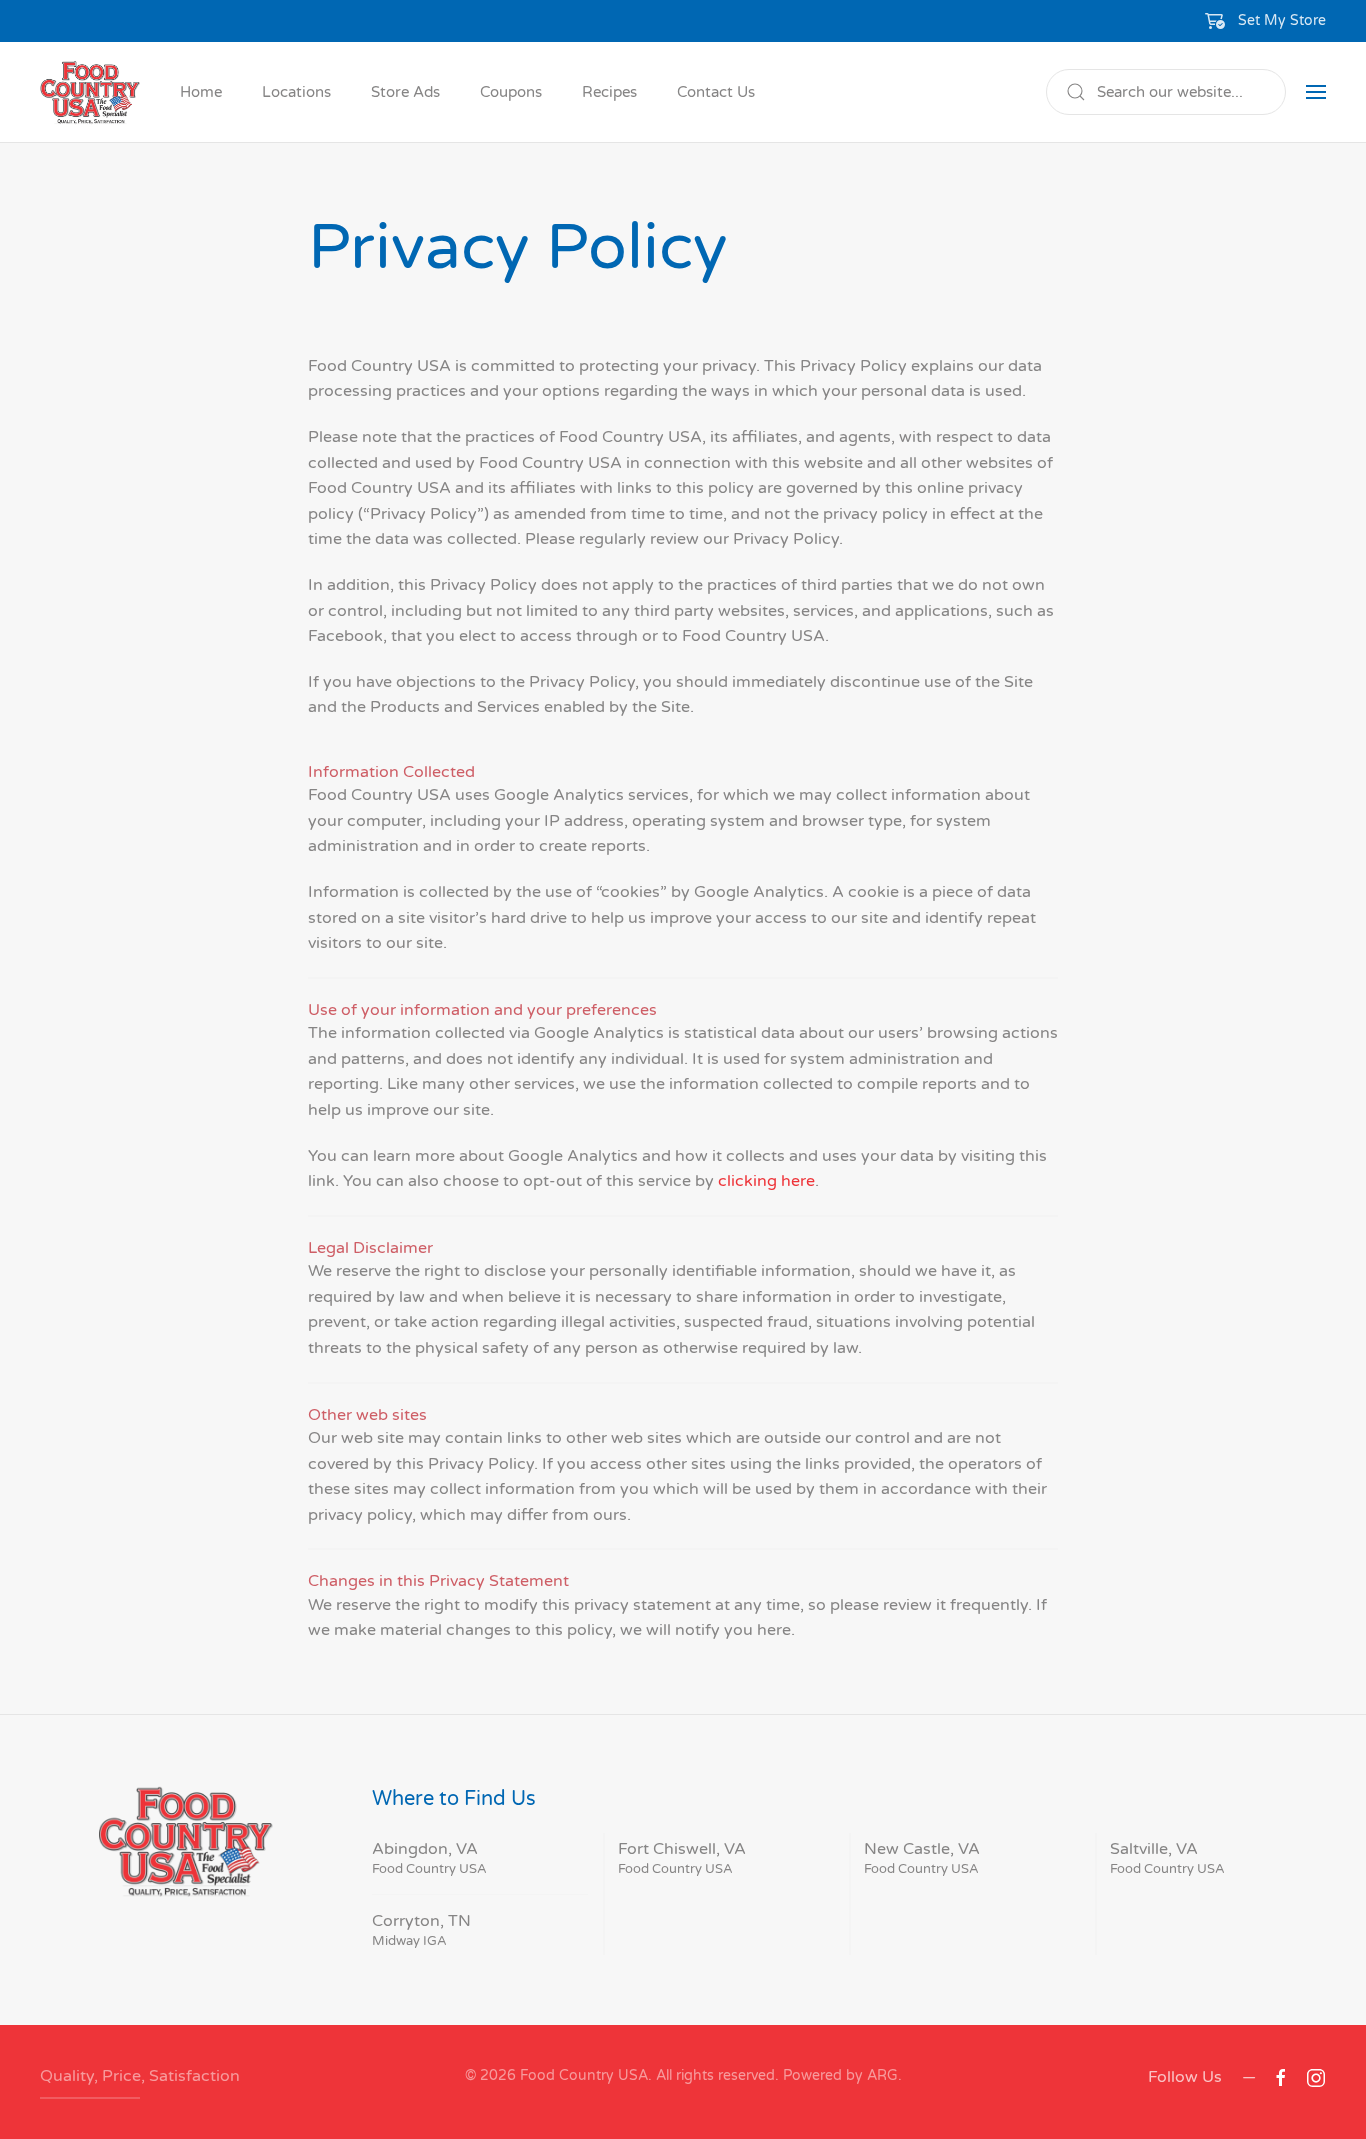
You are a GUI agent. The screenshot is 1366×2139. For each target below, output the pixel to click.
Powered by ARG (838, 2075)
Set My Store (1282, 20)
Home (201, 92)
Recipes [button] (609, 92)
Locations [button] (296, 92)
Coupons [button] (511, 92)
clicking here (766, 1181)
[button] (1266, 21)
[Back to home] (90, 92)
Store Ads (405, 92)
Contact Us (716, 92)
